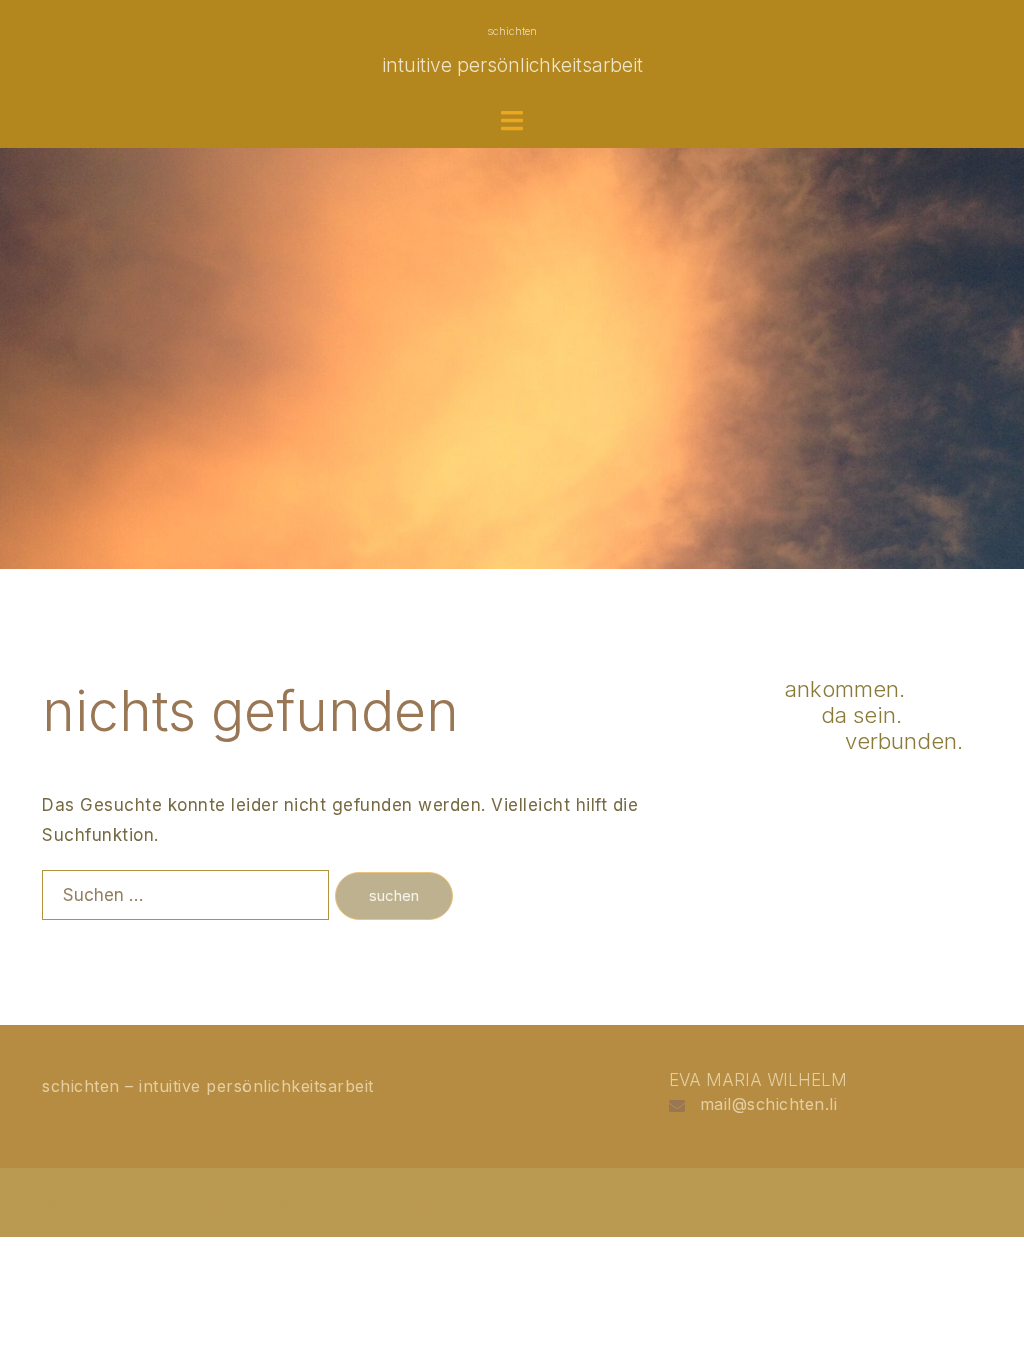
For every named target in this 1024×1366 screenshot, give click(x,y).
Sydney (402, 1202)
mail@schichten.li (769, 1104)
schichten (512, 31)
